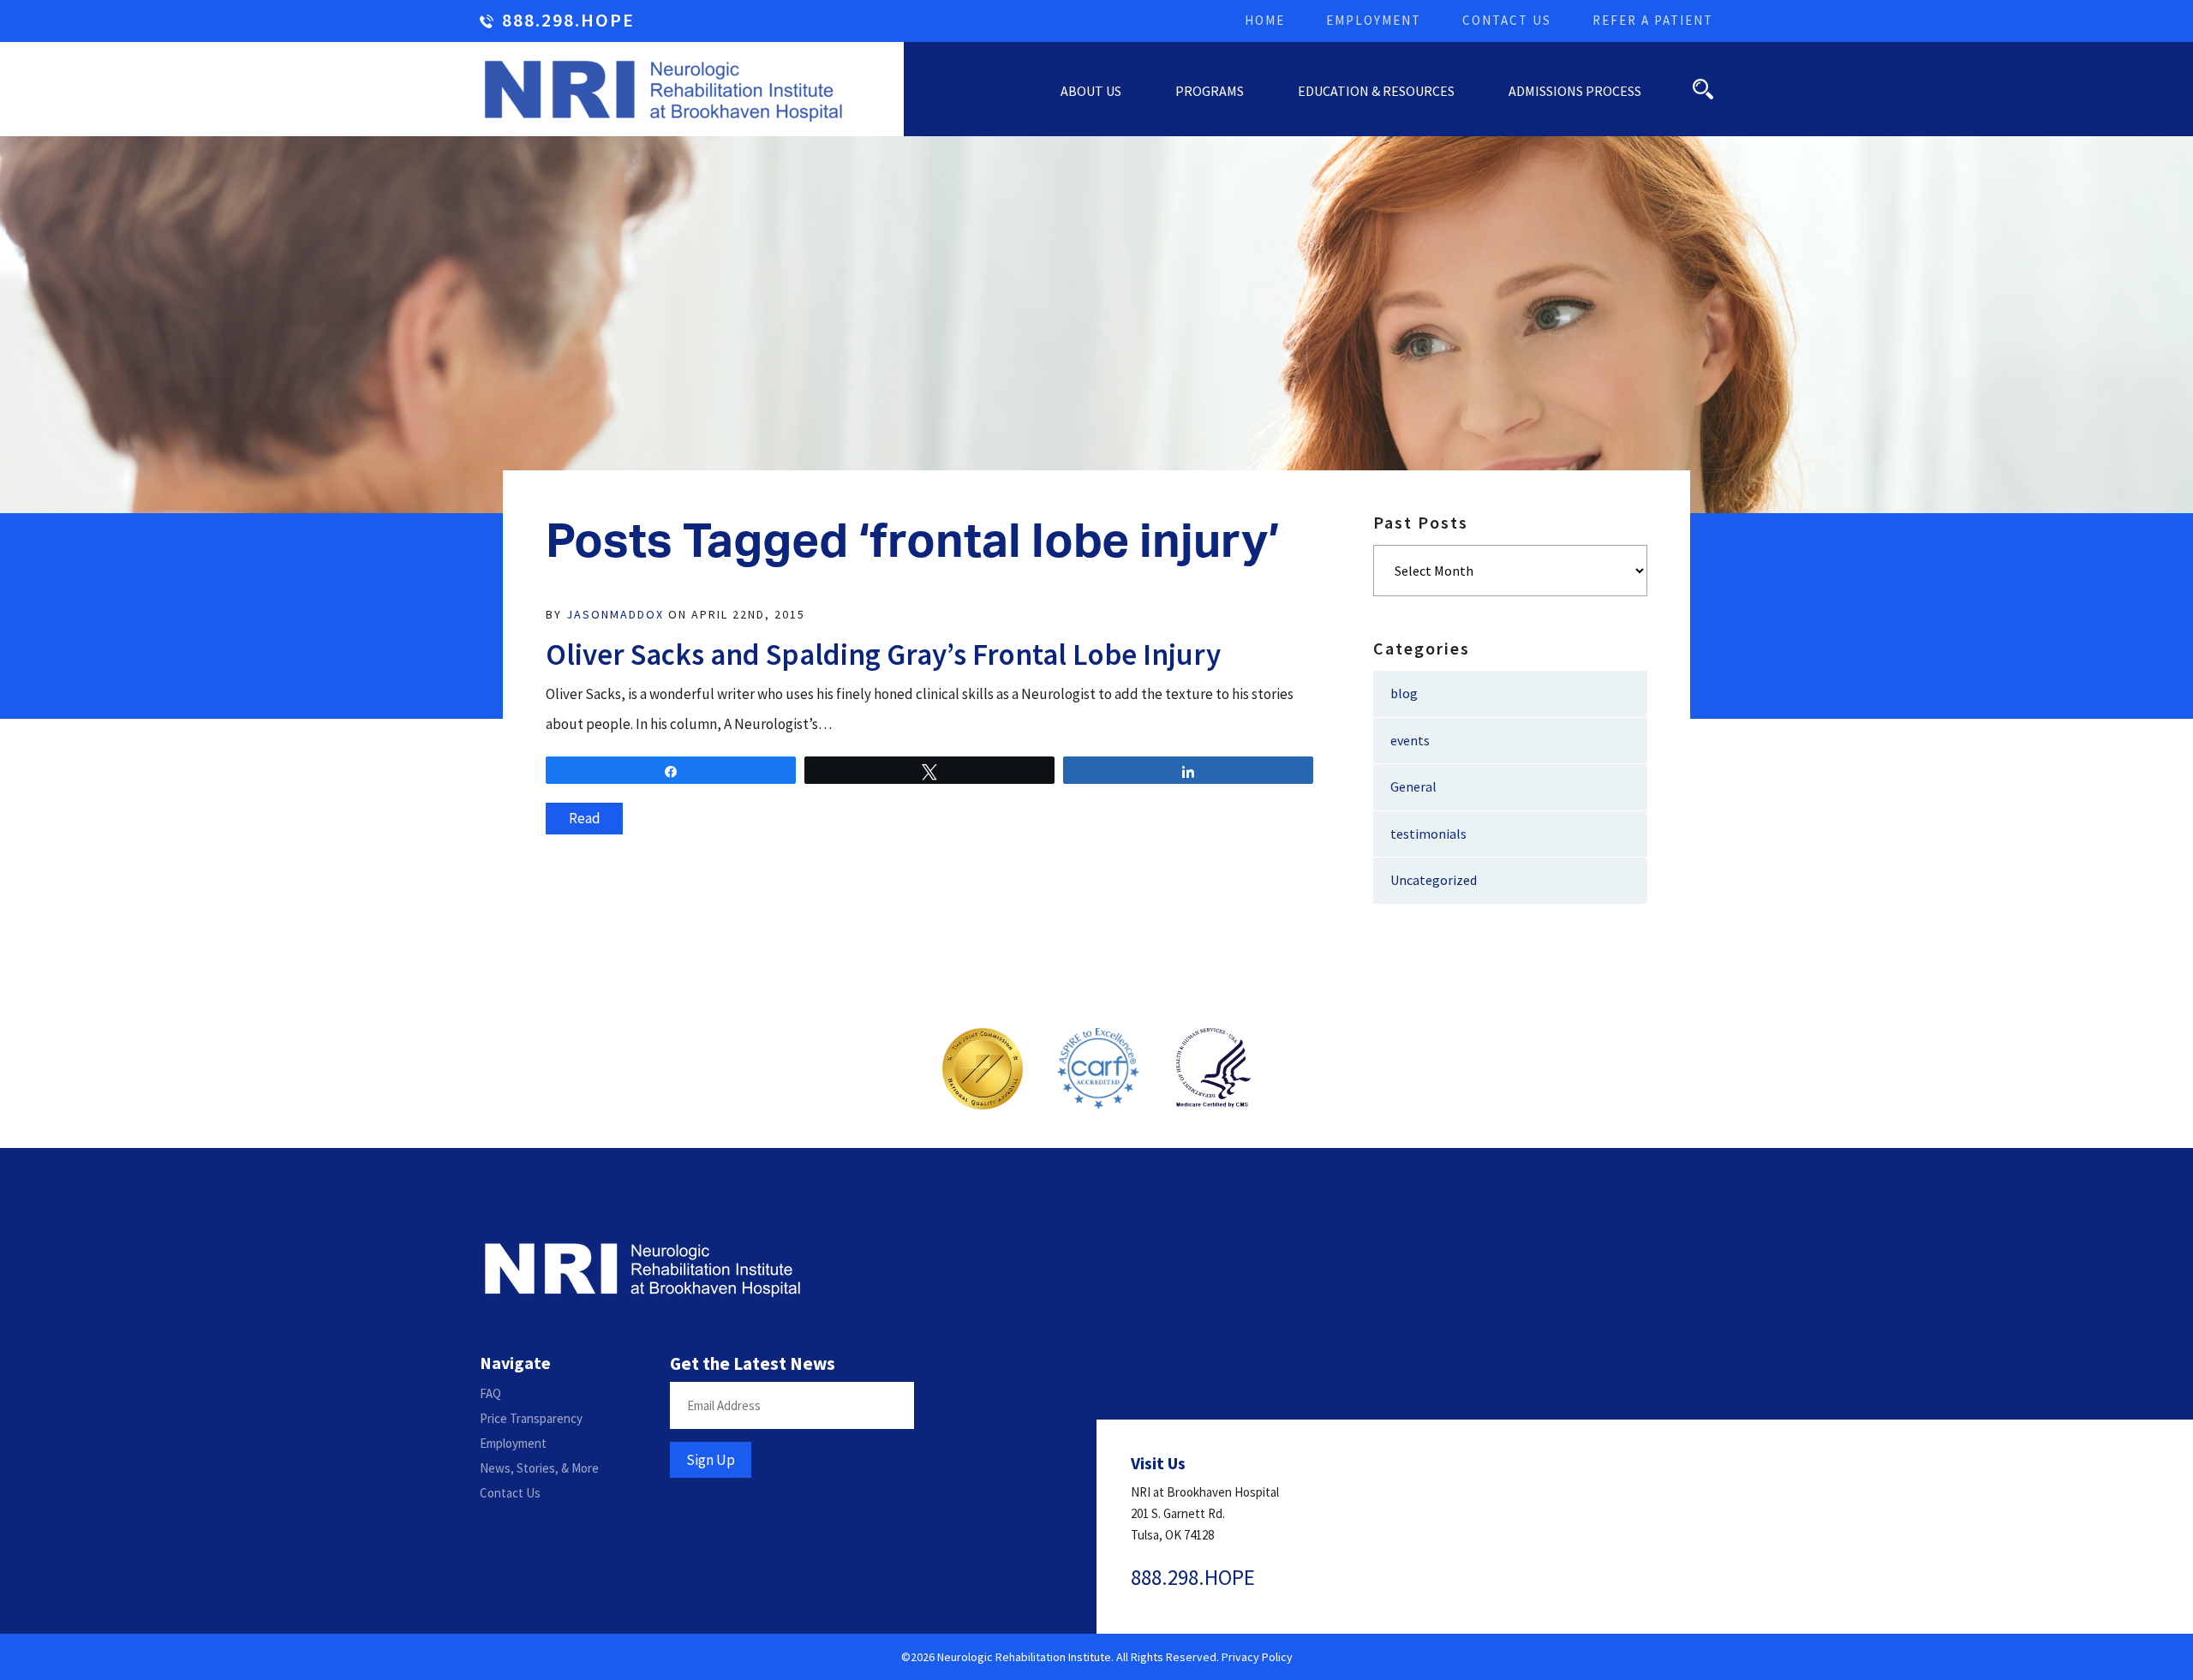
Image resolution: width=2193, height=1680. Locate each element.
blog (1404, 693)
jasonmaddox (615, 614)
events (1410, 740)
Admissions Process (1575, 91)
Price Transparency (531, 1418)
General (1413, 786)
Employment (1374, 20)
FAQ (490, 1393)
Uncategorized (1434, 880)
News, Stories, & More (539, 1468)
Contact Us (1507, 20)
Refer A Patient (1653, 20)
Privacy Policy (1257, 1657)
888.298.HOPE (568, 21)
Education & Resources (1376, 91)
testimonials (1428, 834)
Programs (1210, 91)
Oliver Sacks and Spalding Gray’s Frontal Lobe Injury (883, 655)
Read (585, 818)
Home (1265, 20)
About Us (1091, 91)
